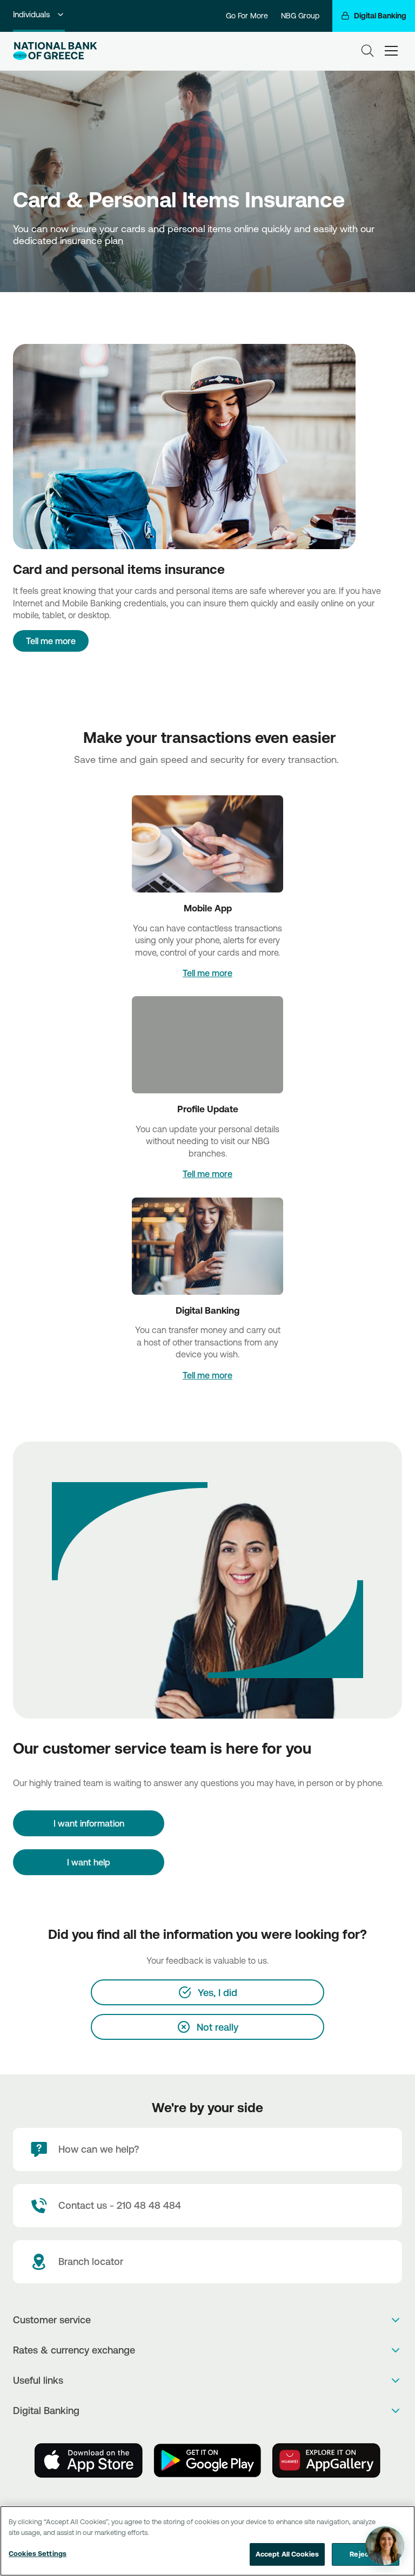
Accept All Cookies (287, 2554)
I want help (89, 1862)
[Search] (367, 51)
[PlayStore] (207, 2460)
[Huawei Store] (326, 2460)
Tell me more (51, 641)
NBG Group (300, 16)
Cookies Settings (38, 2553)
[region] (207, 2541)
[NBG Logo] (55, 51)
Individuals (31, 14)
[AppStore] (89, 2460)
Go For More (247, 16)
